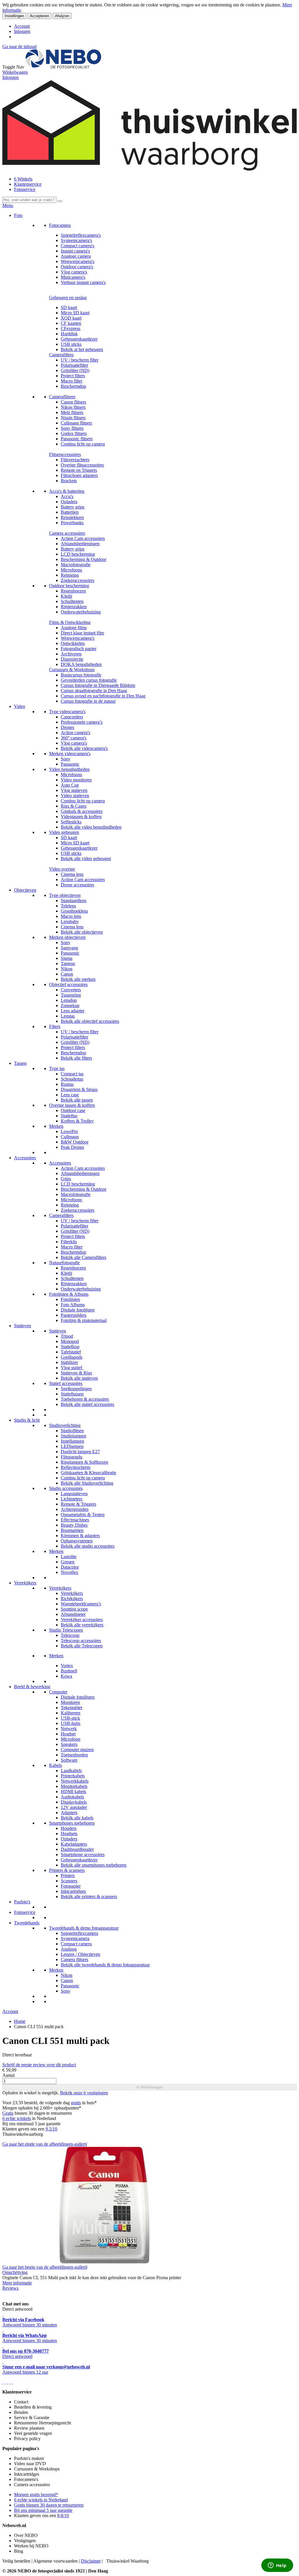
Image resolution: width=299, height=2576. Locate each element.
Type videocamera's (67, 712)
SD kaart (69, 307)
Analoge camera (76, 256)
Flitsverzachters (75, 460)
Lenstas (68, 1016)
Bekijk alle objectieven (82, 932)
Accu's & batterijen (67, 491)
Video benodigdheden (69, 769)
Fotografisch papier (79, 649)
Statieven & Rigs (76, 1373)
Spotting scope (74, 1609)
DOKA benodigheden (81, 664)
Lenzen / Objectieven (80, 1954)
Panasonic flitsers (77, 439)
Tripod (67, 1336)
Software (69, 1760)
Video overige (62, 869)
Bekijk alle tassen (77, 1100)
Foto (18, 215)
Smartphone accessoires (83, 1855)
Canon (67, 974)
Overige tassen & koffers (72, 1105)
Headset (68, 1734)
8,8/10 (63, 2515)
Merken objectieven (67, 937)
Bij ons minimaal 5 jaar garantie (43, 2510)
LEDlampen (72, 1446)
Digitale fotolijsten (78, 1310)
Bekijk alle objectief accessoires (90, 1021)
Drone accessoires (77, 885)
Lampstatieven (74, 1494)
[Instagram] (10, 2382)
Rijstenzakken (74, 607)
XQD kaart (71, 318)
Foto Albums (73, 1305)
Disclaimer (91, 2561)
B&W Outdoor (75, 1142)
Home (20, 2021)
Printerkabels (73, 1776)
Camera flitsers (74, 1959)
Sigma (67, 958)
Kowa (66, 1676)
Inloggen (22, 31)
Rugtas (67, 1084)
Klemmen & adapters (80, 1536)
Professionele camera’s (82, 722)
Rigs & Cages (74, 806)
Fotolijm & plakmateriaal (84, 1320)
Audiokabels (72, 1797)
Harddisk (69, 334)
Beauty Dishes (74, 1525)
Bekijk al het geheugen (82, 349)
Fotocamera (60, 225)
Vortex (67, 1666)
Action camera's (75, 733)
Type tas (57, 1068)
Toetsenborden (74, 1755)
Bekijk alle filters (76, 1058)
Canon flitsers (73, 402)
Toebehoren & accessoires (85, 1399)
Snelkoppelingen (76, 1389)
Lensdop (69, 1000)
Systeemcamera (75, 1938)
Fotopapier (71, 1886)
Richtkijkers (72, 1599)
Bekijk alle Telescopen (82, 1646)
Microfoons (71, 570)
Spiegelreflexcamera (79, 1933)
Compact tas (72, 1074)
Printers (68, 1876)
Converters (71, 990)
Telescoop (70, 1635)
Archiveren (71, 654)
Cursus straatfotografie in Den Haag (94, 691)
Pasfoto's (22, 1902)
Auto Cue (70, 785)
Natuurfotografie (64, 1263)
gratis (76, 2103)
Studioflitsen (72, 1431)
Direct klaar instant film (82, 633)
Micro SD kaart (75, 313)
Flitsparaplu (72, 1457)
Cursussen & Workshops (72, 670)
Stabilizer (69, 1362)
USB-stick (70, 1718)
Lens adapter (73, 1011)
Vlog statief (72, 1368)
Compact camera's (78, 246)
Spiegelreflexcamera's (81, 235)
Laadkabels (71, 1771)
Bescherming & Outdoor (84, 559)
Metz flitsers (72, 412)
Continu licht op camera (83, 444)
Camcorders (72, 717)
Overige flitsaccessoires (82, 465)
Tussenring (71, 995)
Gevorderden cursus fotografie (89, 680)
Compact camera (76, 1944)
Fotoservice (25, 189)
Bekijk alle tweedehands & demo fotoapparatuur (105, 1965)
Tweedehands (27, 1923)
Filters (55, 1026)
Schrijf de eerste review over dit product (39, 2065)
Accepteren (39, 16)
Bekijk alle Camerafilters (84, 1257)
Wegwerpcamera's (78, 261)
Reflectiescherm (75, 1467)
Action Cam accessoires (83, 538)
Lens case (70, 1095)
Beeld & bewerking (32, 1687)
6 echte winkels (17, 2118)
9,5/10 (51, 2129)
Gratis (8, 2113)
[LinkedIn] (12, 2382)
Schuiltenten (72, 601)
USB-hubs (71, 1723)
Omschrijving (15, 2272)
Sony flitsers (72, 428)
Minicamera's (73, 277)
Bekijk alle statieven (79, 1378)
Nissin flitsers (73, 418)
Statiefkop (70, 1347)
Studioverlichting (65, 1425)
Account (22, 26)
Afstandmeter (73, 1614)
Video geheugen (64, 832)
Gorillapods (72, 1357)
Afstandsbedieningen (80, 544)
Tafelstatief (71, 1352)
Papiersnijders (74, 1315)
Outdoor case (73, 1110)
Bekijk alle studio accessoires (88, 1546)
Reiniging (70, 575)
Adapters (69, 1813)
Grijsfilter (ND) (75, 370)
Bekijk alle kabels (77, 1818)
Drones (67, 727)
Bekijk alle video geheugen (86, 859)
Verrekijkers (25, 1583)
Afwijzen (62, 16)
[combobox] (29, 200)
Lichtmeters (72, 1499)
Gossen (68, 1562)
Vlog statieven (74, 790)
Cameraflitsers (62, 397)
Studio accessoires (66, 1488)
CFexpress (71, 328)
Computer (58, 1692)
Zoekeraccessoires (78, 580)
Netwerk (69, 1729)
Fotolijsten (70, 1299)
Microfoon (71, 1739)
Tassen (20, 1063)
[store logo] (63, 67)
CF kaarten (71, 323)
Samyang (69, 948)
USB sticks (71, 344)
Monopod (70, 1341)
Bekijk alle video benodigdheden (91, 827)
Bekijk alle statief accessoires (87, 1404)
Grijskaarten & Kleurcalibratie (88, 1473)
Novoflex (69, 1572)
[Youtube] (5, 2382)
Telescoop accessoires (81, 1641)
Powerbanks (72, 523)
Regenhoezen (73, 591)
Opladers (69, 502)
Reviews (10, 2288)
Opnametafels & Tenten (83, 1515)
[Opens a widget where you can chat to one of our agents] (277, 2566)
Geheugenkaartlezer (79, 339)
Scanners (69, 1881)
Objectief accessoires (68, 984)
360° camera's (74, 738)
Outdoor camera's (77, 267)
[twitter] (8, 2382)
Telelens (68, 906)
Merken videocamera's (70, 754)
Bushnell (69, 1671)
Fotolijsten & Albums (69, 1294)
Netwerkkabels (75, 1781)
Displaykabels (74, 1802)
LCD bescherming (78, 554)
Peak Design (72, 1147)
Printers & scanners (67, 1870)
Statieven (22, 1326)
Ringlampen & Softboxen (84, 1462)
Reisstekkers (72, 517)
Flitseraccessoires (65, 454)
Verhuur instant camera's (83, 282)
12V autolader (74, 1807)
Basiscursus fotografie (81, 675)
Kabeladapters (74, 1844)
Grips (66, 1179)
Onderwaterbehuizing (81, 612)
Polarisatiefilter (74, 365)
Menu (8, 205)
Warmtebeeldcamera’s (81, 1604)
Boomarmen (72, 1530)
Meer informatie (17, 2283)
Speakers (69, 1744)
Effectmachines (75, 1520)
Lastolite (69, 1557)
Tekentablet (71, 1708)
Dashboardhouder (77, 1849)
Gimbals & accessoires (82, 811)
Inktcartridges (73, 1891)
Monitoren (70, 1702)
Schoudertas (72, 1079)
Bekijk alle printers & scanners (89, 1897)
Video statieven (75, 796)
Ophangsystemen (77, 1541)
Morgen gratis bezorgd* (36, 2495)
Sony (66, 759)
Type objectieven (65, 895)
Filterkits (69, 1242)
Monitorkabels (74, 1786)
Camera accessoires (67, 533)
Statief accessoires (66, 1383)
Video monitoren (76, 780)
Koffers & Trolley (77, 1121)
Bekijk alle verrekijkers (82, 1625)
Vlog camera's (74, 272)
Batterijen (70, 512)
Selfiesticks (71, 822)
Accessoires (25, 1158)
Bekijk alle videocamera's (84, 748)
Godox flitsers (74, 433)
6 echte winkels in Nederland (41, 2500)
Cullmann (70, 1137)
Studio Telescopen (66, 1630)
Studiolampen (73, 1436)
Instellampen (72, 1441)
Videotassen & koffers (81, 817)
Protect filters (73, 376)
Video (20, 706)
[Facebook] (3, 2382)
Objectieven (25, 890)
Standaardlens (74, 901)
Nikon (67, 969)
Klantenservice (28, 184)
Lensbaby (70, 921)
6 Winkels (23, 179)
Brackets (69, 481)
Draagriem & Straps (79, 1089)
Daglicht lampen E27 (80, 1452)
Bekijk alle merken (78, 979)
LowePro (69, 1131)
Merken (56, 1126)
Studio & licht (27, 1420)
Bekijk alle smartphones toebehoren (94, 1865)
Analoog (69, 1949)
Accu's (67, 496)
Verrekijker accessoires (82, 1620)
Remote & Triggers (78, 1504)
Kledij (66, 596)
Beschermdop (73, 386)
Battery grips (73, 507)
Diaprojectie (72, 659)
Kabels (55, 1765)
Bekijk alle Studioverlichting (87, 1483)
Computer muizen (77, 1750)
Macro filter (72, 381)
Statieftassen (72, 1394)
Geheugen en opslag (68, 298)
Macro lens (71, 916)
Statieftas (69, 1116)
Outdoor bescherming (69, 586)
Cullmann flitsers (76, 423)
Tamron (68, 963)
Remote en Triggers (79, 470)
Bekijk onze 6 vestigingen (84, 2093)
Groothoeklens (74, 911)
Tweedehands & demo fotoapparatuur (84, 1928)
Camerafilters (61, 355)
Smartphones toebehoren (72, 1823)
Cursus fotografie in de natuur (88, 701)
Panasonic (70, 764)
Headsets (69, 1834)
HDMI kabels (73, 1792)
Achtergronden (75, 1509)
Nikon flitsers (73, 407)
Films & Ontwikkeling (70, 622)
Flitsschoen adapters (79, 475)
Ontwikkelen (73, 643)
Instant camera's (75, 251)
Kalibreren (71, 1713)
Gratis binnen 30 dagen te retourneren (49, 2505)
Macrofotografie (76, 565)
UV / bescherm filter (80, 360)
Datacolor (70, 1567)
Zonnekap (70, 1005)
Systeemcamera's (76, 240)
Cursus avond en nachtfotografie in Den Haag (103, 696)
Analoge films (74, 628)
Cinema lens (72, 874)
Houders (69, 1828)
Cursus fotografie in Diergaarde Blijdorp (98, 685)
